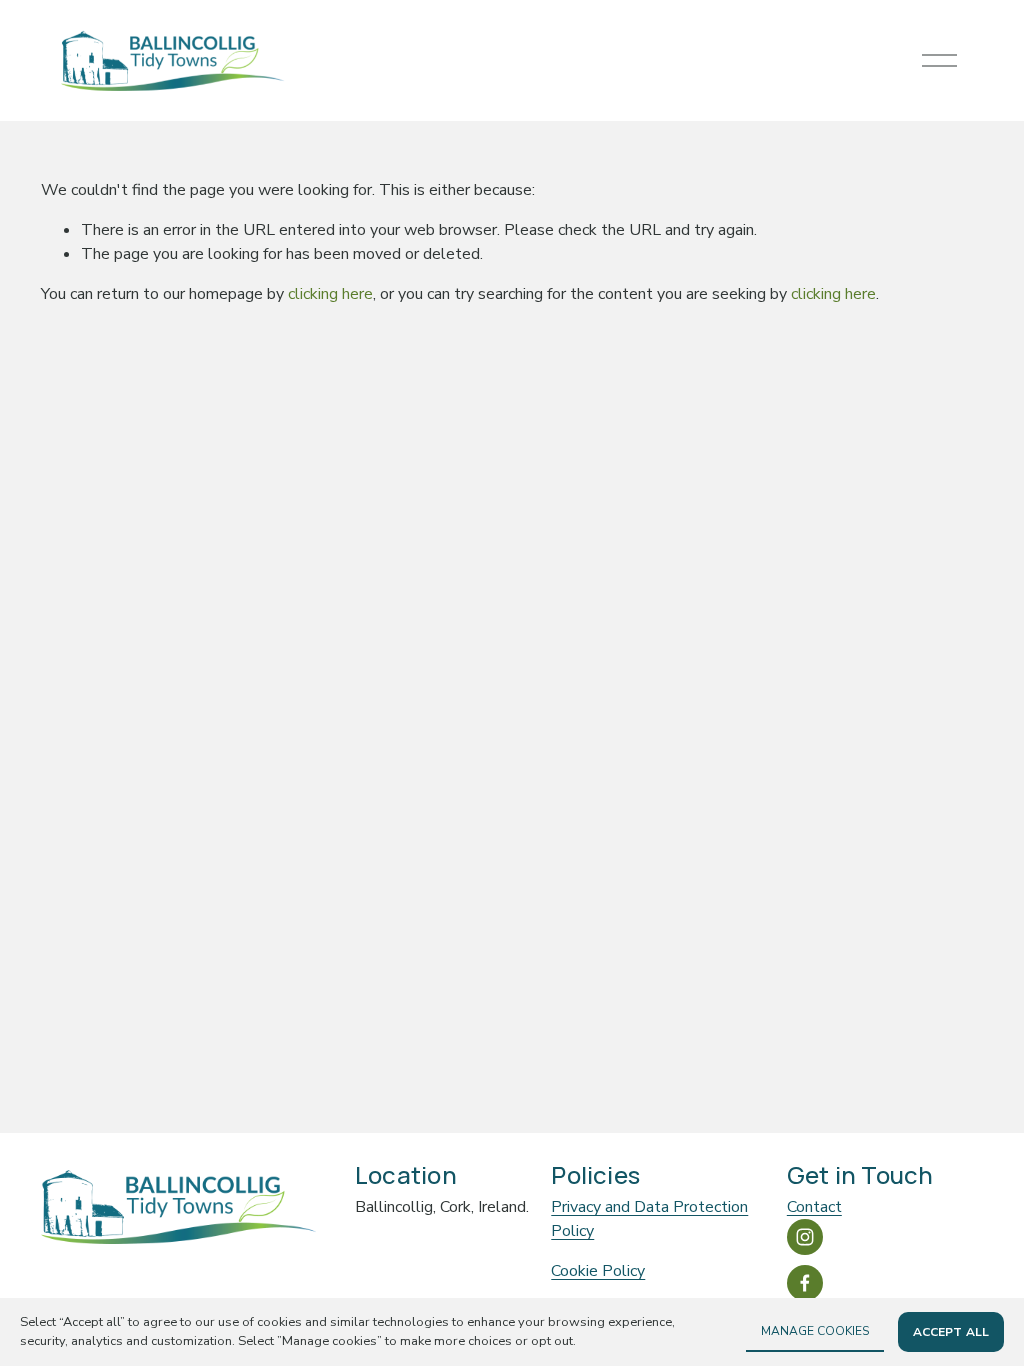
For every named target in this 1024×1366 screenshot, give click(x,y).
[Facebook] (805, 1283)
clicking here (330, 294)
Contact (814, 1207)
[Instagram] (805, 1237)
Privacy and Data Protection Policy (649, 1219)
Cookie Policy (598, 1271)
